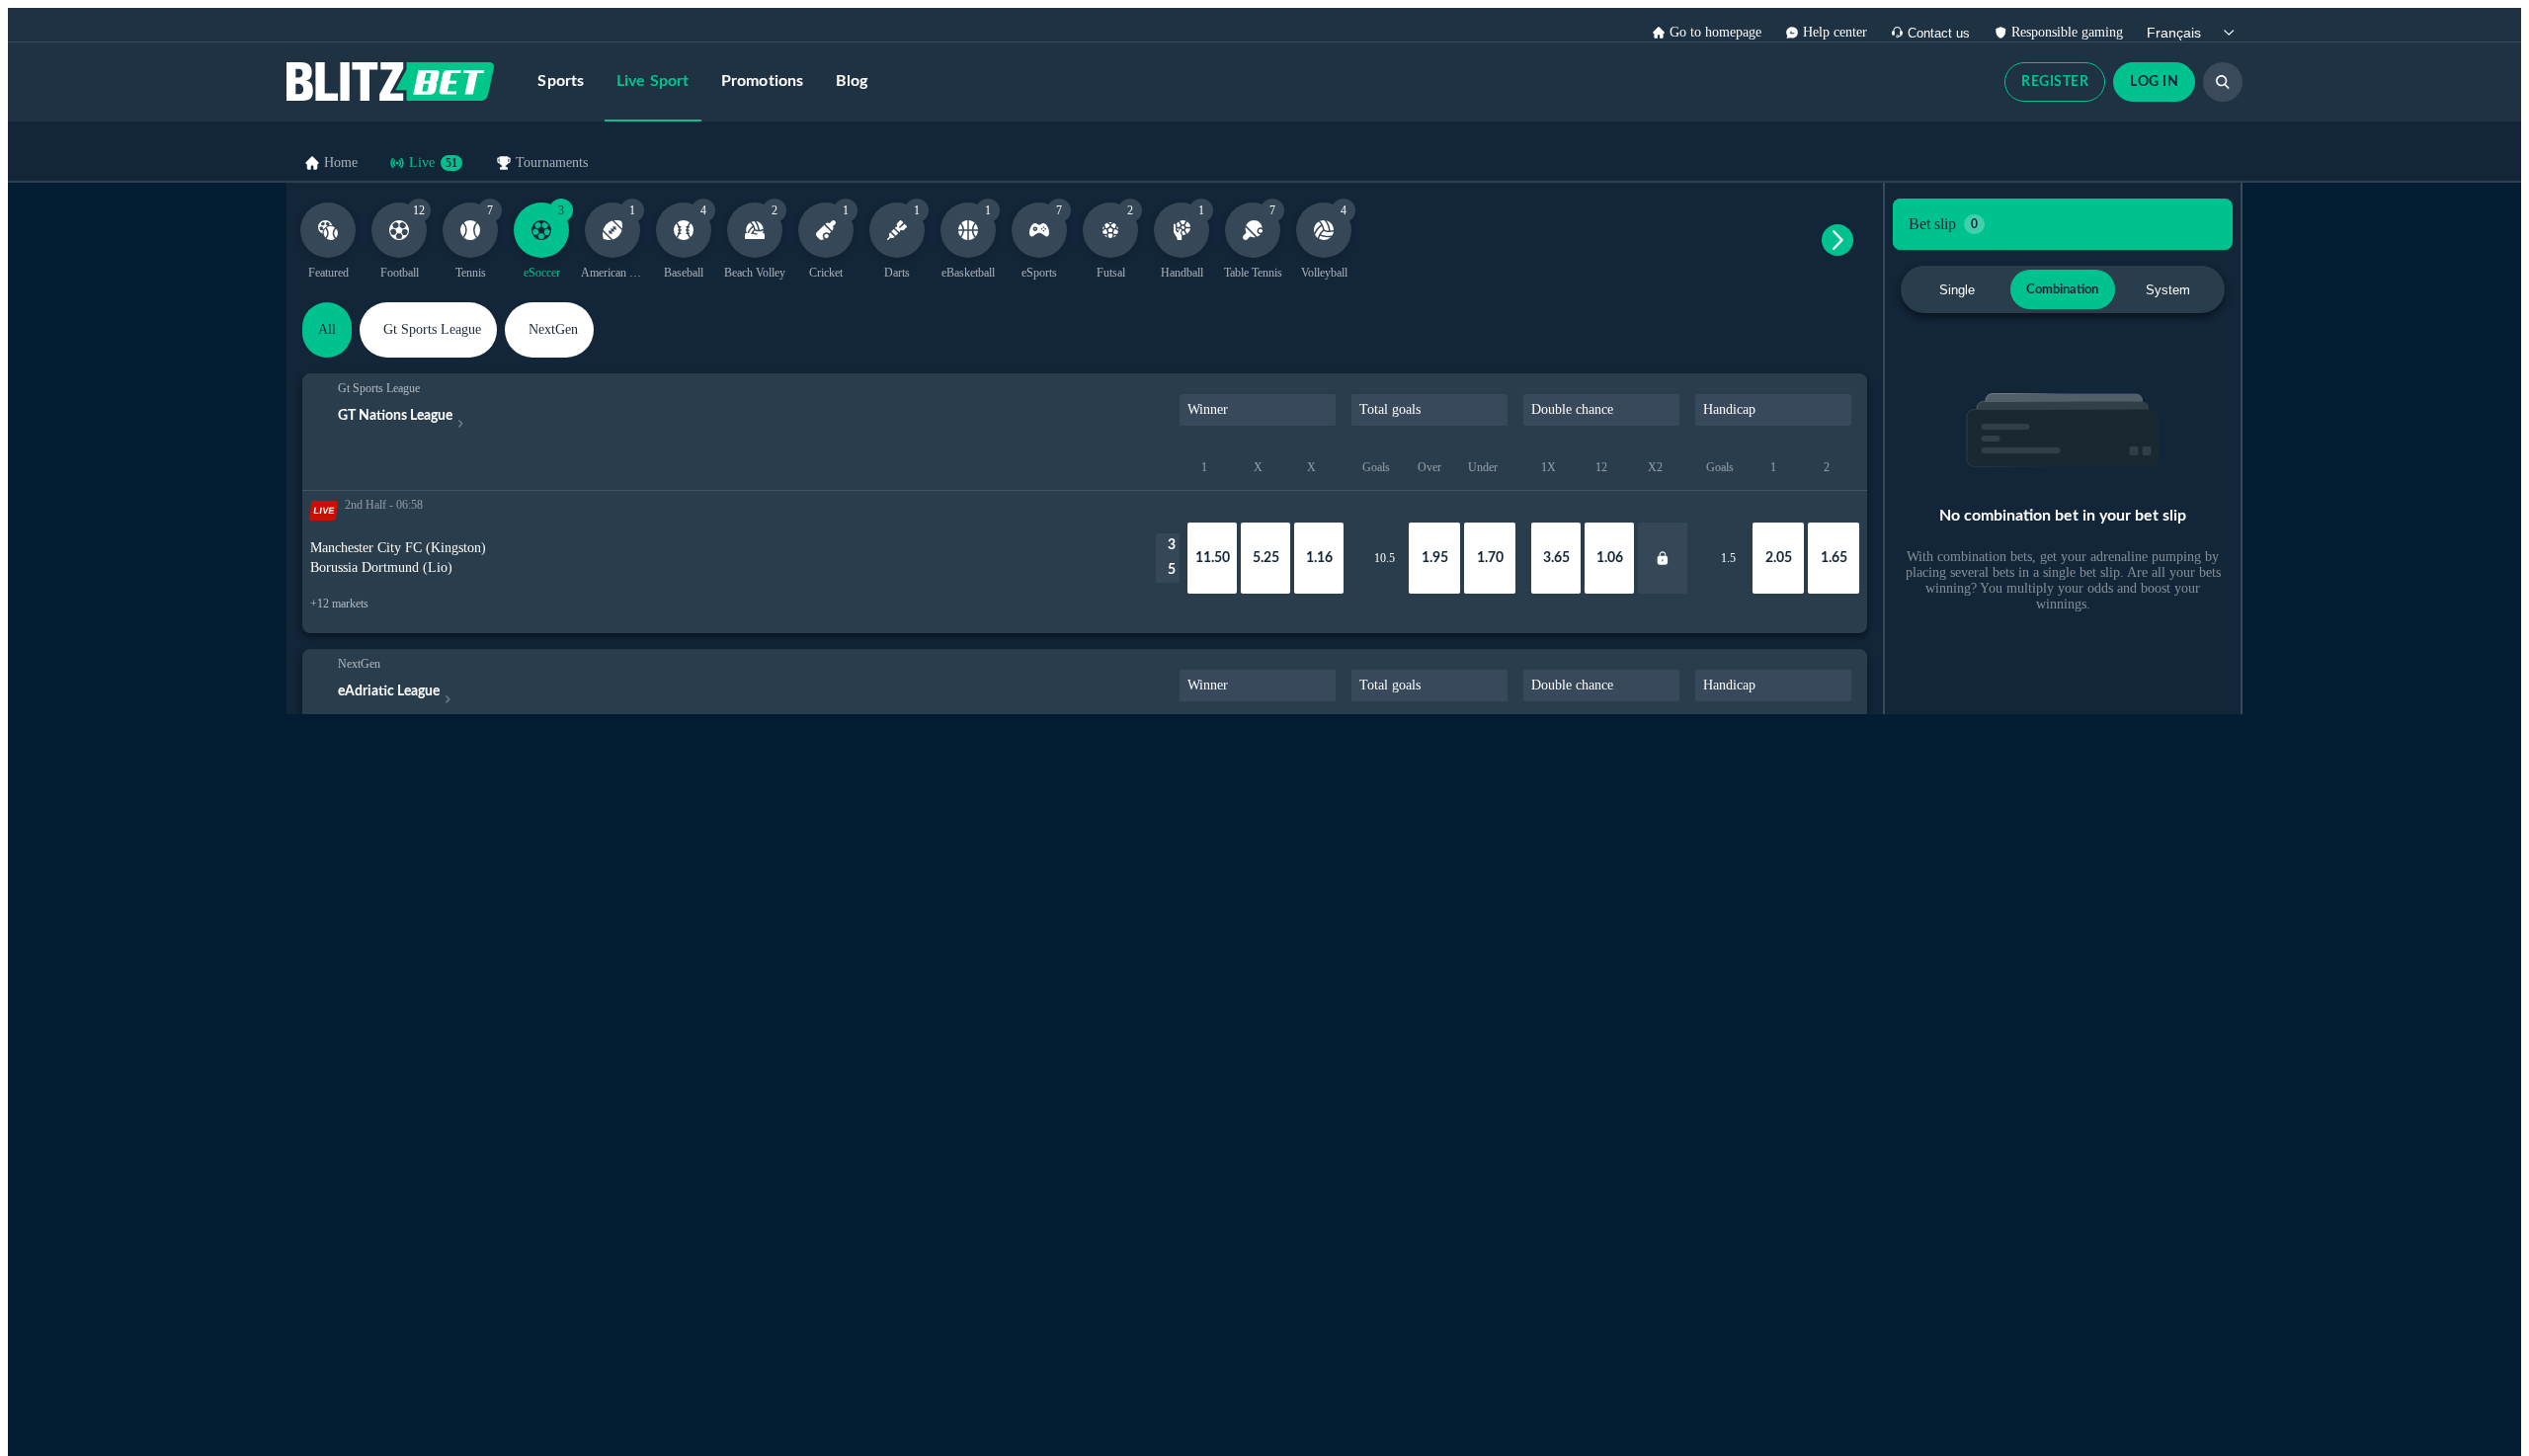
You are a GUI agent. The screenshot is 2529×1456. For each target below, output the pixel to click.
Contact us (1939, 33)
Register (2055, 82)
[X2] (1663, 558)
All (327, 329)
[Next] (1837, 240)
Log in (2154, 82)
